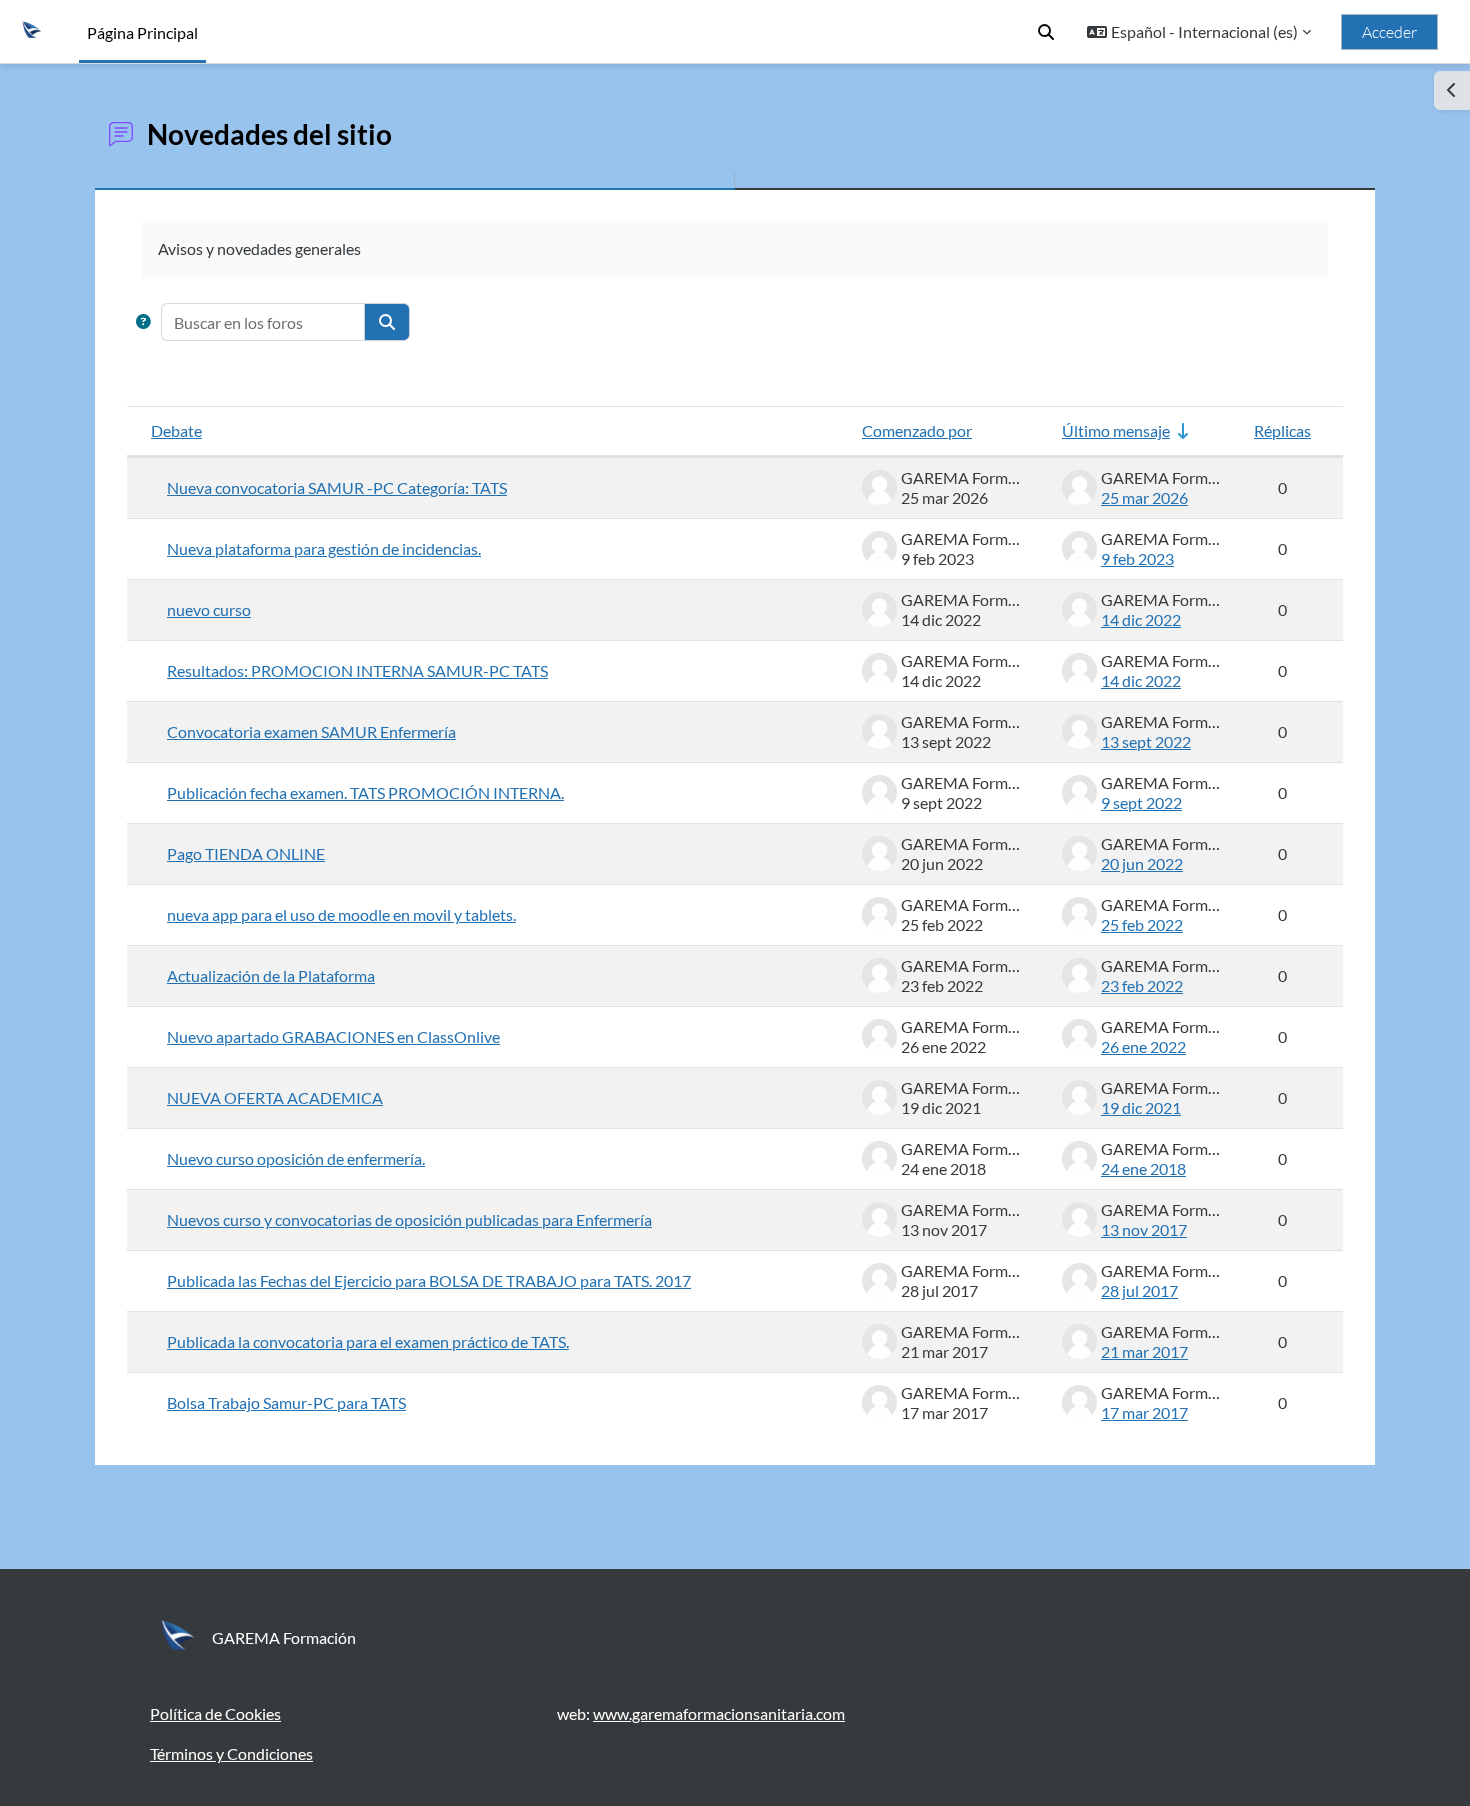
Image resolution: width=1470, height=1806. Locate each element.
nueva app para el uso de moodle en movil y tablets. (341, 914)
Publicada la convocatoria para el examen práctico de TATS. (368, 1341)
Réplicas (1282, 430)
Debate (176, 430)
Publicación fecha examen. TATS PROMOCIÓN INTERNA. (365, 792)
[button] (1046, 32)
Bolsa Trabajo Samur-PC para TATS (286, 1402)
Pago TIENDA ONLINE (246, 853)
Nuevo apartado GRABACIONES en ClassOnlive (333, 1036)
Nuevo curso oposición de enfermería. (296, 1158)
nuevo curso (209, 609)
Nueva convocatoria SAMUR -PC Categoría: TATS (337, 487)
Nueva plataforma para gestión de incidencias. (324, 548)
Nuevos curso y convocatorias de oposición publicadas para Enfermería (409, 1219)
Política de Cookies (215, 1713)
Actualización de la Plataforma (271, 975)
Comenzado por (917, 430)
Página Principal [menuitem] (142, 32)
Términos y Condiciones (231, 1753)
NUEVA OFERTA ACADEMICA (275, 1097)
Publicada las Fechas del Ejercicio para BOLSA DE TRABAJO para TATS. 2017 (429, 1280)
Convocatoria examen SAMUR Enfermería (311, 731)
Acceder (1389, 32)
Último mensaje (1116, 430)
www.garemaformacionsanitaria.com (719, 1713)
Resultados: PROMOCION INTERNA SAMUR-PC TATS (357, 670)
